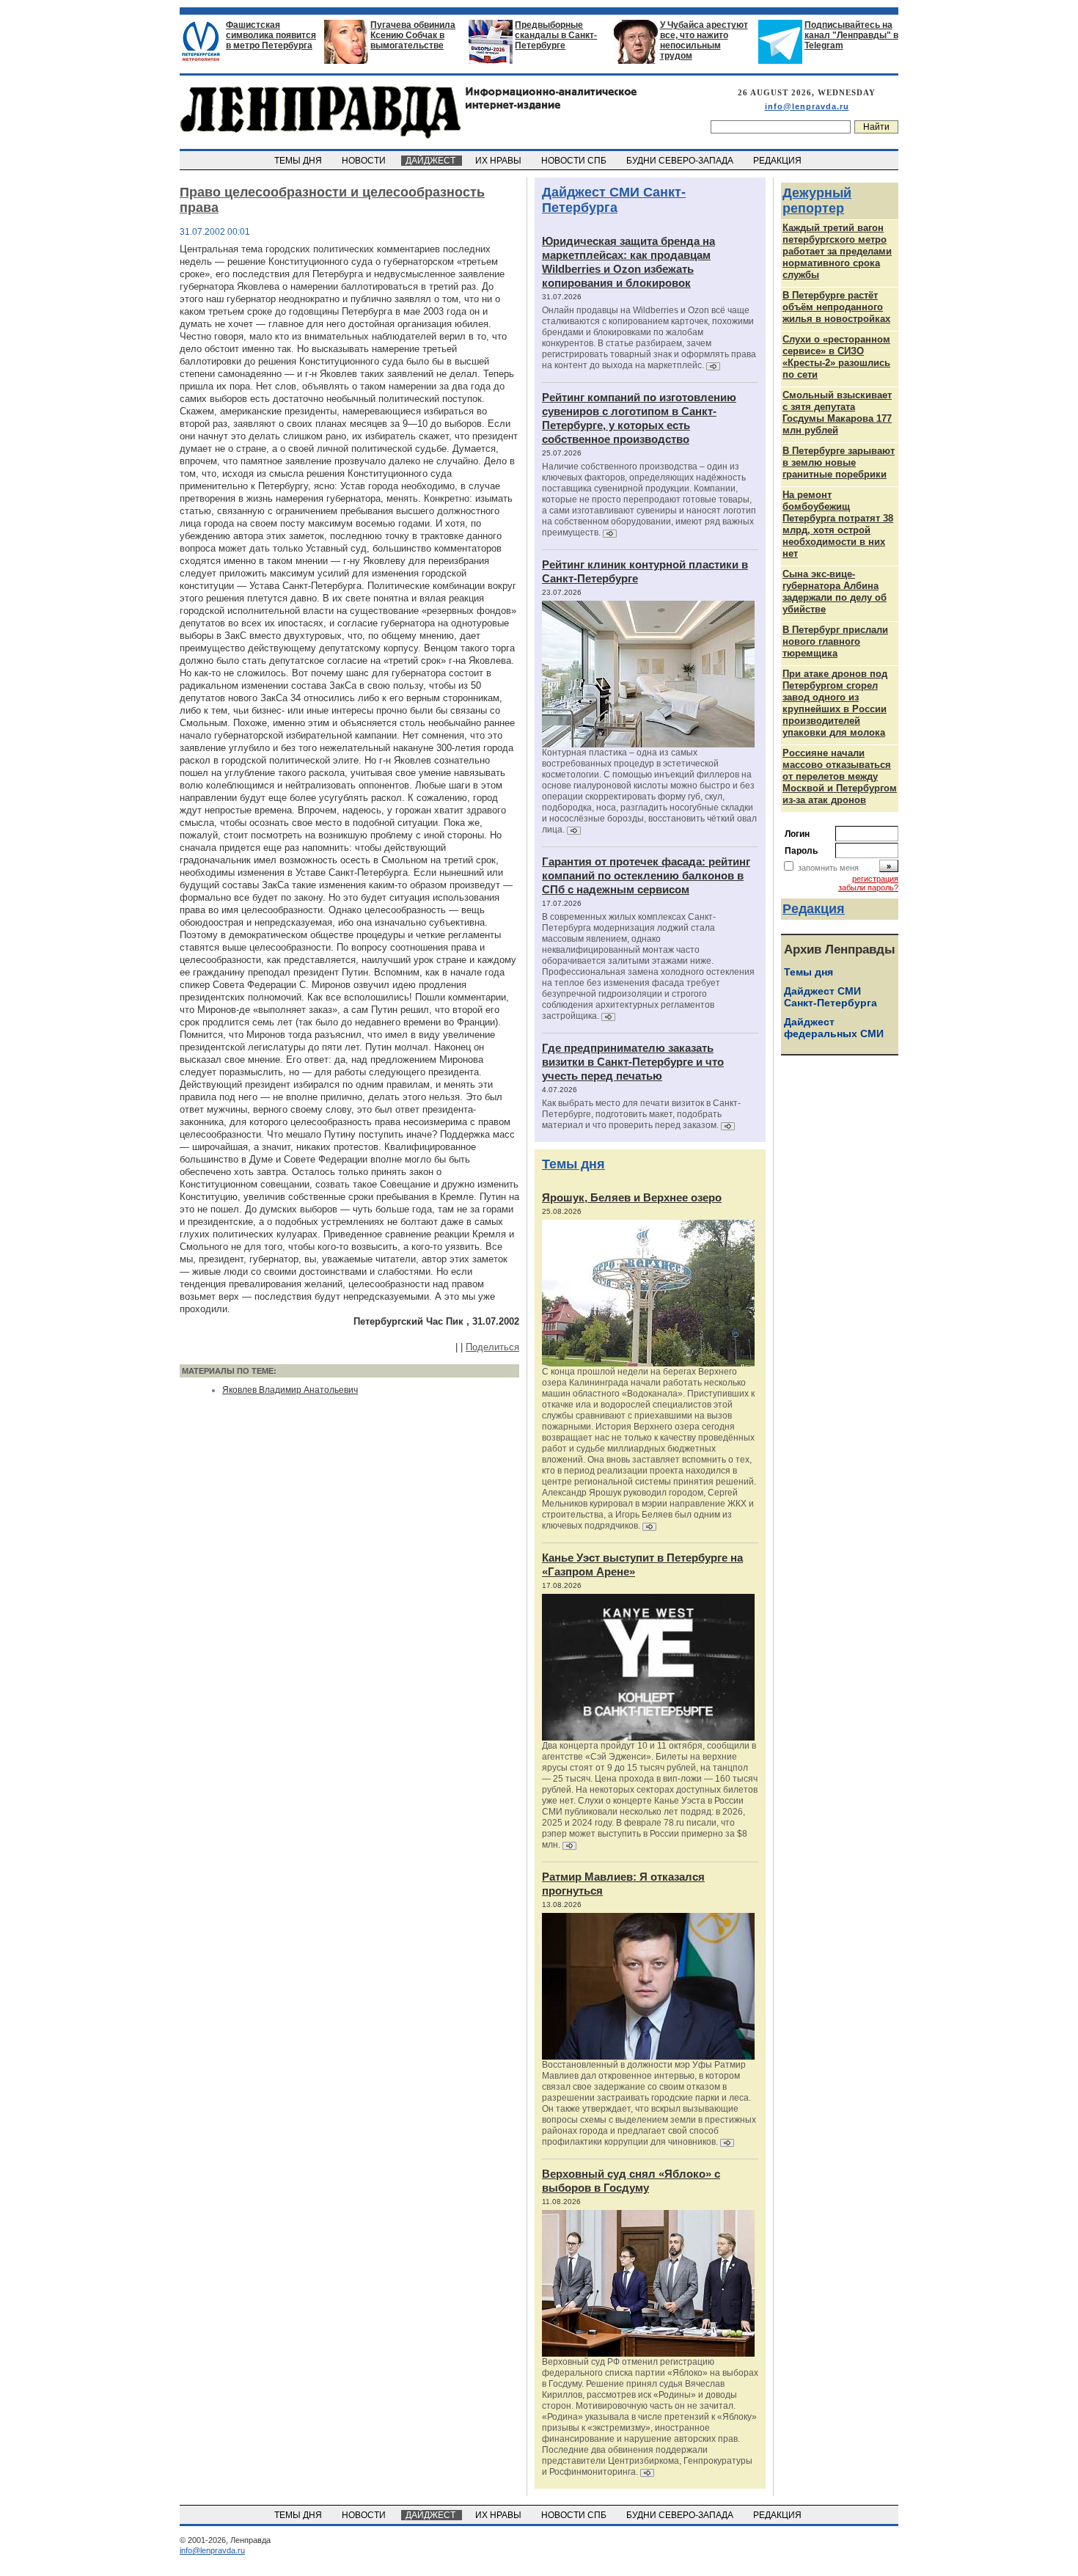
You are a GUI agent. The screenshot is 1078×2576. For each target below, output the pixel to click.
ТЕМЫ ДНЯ (299, 161)
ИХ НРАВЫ (499, 161)
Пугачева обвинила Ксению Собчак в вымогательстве (413, 35)
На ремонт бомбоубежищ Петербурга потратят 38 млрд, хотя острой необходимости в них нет (838, 524)
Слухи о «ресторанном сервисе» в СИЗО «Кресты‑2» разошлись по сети (836, 357)
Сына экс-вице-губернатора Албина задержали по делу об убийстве (835, 592)
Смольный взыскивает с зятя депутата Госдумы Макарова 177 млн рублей (837, 413)
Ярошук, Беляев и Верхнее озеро (632, 1197)
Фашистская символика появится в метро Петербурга (271, 35)
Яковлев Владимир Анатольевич (290, 1390)
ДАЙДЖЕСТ (432, 161)
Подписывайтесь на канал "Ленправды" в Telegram (851, 35)
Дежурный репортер (817, 201)
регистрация (875, 879)
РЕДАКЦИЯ (778, 161)
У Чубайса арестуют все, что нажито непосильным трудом (704, 40)
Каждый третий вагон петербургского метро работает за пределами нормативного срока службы (837, 251)
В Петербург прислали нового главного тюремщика (835, 641)
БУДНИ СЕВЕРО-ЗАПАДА (681, 161)
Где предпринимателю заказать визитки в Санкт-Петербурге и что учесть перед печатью (633, 1062)
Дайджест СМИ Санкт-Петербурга (614, 200)
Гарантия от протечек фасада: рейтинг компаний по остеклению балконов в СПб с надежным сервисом (646, 875)
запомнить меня (828, 868)
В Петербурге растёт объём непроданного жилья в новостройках (836, 307)
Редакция (814, 909)
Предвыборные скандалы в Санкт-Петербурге (556, 35)
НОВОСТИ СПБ (575, 161)
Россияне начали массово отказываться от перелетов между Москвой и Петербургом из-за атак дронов (840, 776)
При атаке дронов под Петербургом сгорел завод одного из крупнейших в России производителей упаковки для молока (835, 703)
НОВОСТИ (365, 161)
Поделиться (492, 1347)
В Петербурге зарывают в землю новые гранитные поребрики (839, 462)
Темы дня (573, 1164)
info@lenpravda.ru (807, 106)
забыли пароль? (868, 888)
